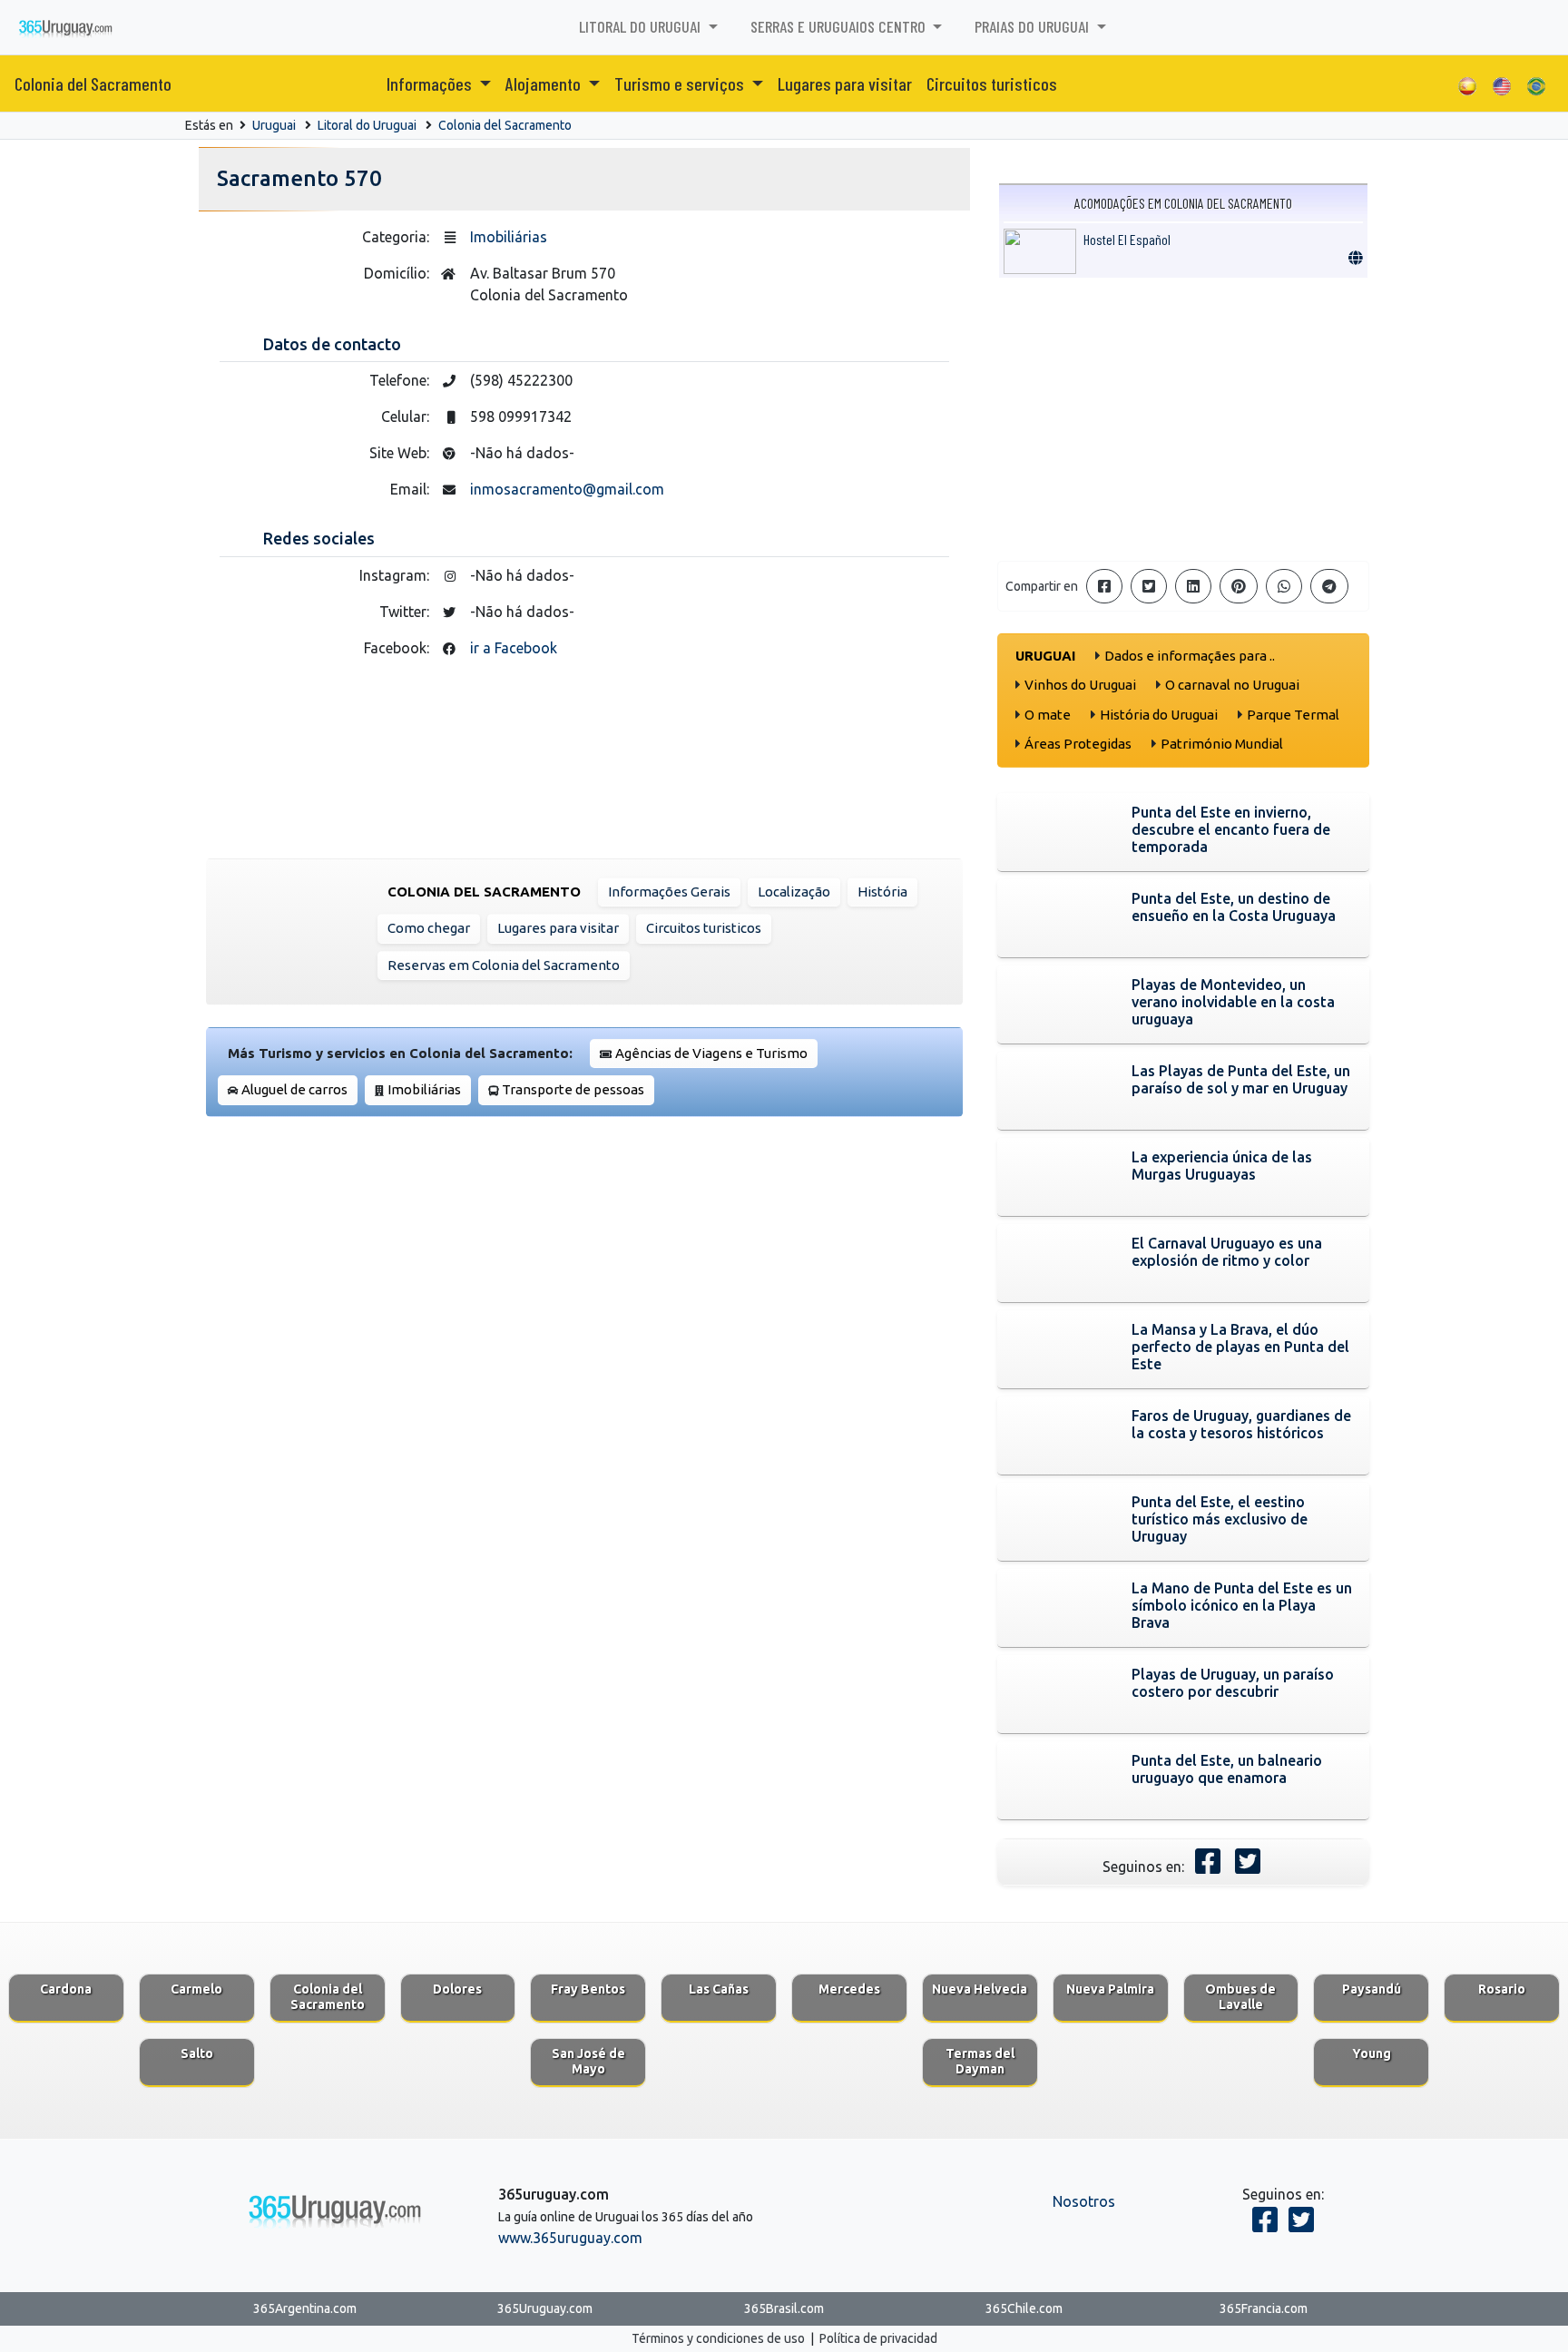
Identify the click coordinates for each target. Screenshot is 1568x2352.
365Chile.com (1024, 2308)
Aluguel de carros (294, 1089)
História (882, 892)
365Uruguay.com (545, 2308)
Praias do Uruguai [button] (1034, 26)
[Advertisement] (1183, 419)
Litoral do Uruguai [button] (642, 26)
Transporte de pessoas (573, 1089)
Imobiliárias (509, 237)
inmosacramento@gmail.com (567, 489)
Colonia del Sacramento (93, 83)
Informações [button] (431, 83)
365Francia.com (1264, 2308)
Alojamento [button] (545, 83)
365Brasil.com (784, 2308)
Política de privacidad (878, 2338)
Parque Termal (1293, 715)
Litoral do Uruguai (367, 125)
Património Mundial (1222, 744)
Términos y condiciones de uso (718, 2338)
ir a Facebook (514, 648)
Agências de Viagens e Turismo (711, 1053)
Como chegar (429, 928)
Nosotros (1084, 2201)
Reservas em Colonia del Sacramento (504, 965)
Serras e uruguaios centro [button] (840, 26)
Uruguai (274, 125)
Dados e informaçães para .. (1190, 656)
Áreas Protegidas (1078, 744)
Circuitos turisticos (992, 83)
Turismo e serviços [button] (681, 83)
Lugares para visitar (845, 83)
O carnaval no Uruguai (1232, 685)
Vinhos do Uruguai (1080, 685)
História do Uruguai (1159, 715)
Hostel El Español (1127, 239)
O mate (1048, 715)
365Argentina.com (305, 2308)
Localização (794, 892)
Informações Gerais (669, 892)
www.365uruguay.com (570, 2238)
